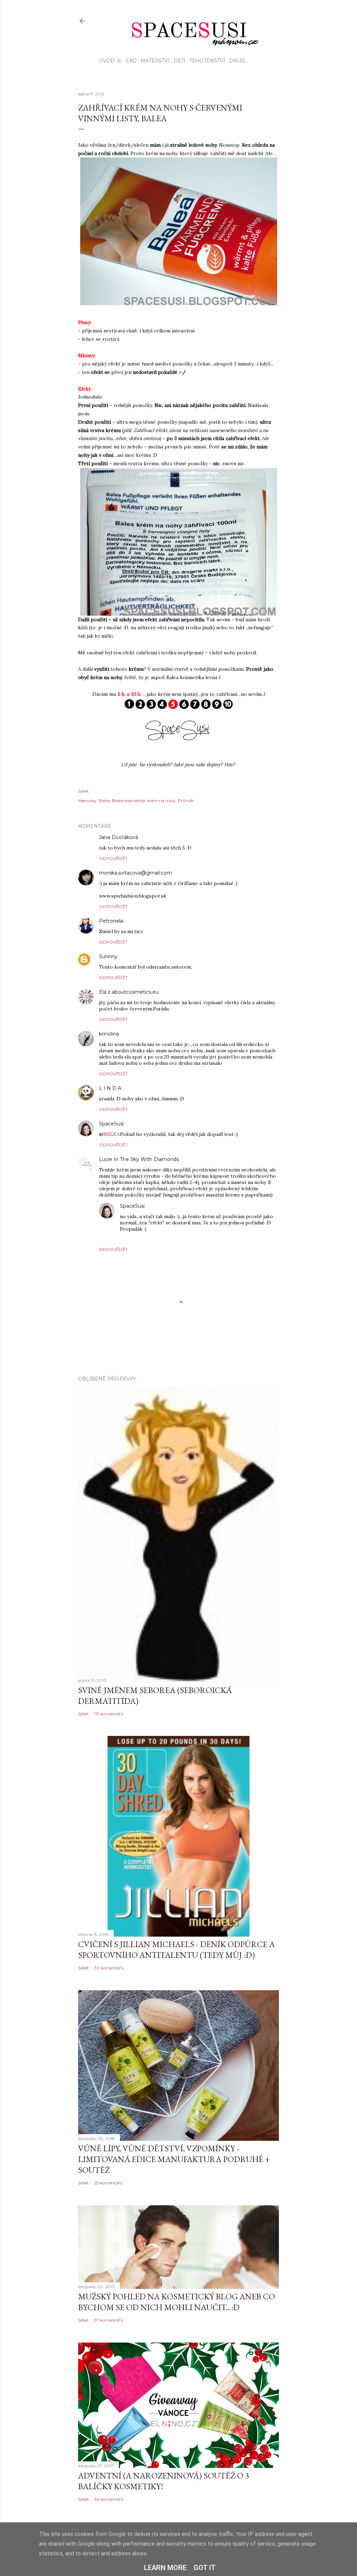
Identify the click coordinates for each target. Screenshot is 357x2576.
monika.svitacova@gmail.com (135, 873)
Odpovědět (113, 858)
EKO (131, 61)
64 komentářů (109, 2499)
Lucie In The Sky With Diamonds (139, 1159)
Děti (180, 61)
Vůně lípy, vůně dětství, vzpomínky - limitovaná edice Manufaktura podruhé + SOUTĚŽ (174, 2159)
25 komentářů (108, 2183)
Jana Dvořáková (119, 837)
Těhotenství (207, 61)
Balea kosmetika (128, 801)
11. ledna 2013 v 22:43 (143, 1034)
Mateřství (155, 61)
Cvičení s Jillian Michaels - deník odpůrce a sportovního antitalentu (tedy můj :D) (176, 1950)
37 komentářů (109, 2320)
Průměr (186, 801)
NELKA (112, 1134)
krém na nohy (161, 801)
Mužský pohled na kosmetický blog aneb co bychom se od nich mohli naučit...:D (177, 2302)
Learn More (165, 2568)
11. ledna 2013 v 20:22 (196, 873)
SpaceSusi (111, 1124)
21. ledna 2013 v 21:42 (147, 1124)
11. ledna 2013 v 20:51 (146, 921)
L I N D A (110, 1088)
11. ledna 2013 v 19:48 (161, 837)
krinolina (109, 1034)
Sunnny (108, 956)
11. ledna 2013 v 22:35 (182, 992)
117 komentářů (109, 1714)
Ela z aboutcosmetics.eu (129, 992)
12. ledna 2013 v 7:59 (144, 1088)
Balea (104, 801)
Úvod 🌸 (111, 61)
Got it (205, 2568)
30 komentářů (109, 1968)
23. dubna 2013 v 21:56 (170, 1206)
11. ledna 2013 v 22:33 (141, 957)
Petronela (111, 921)
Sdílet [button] (83, 791)
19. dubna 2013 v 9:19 (202, 1159)
